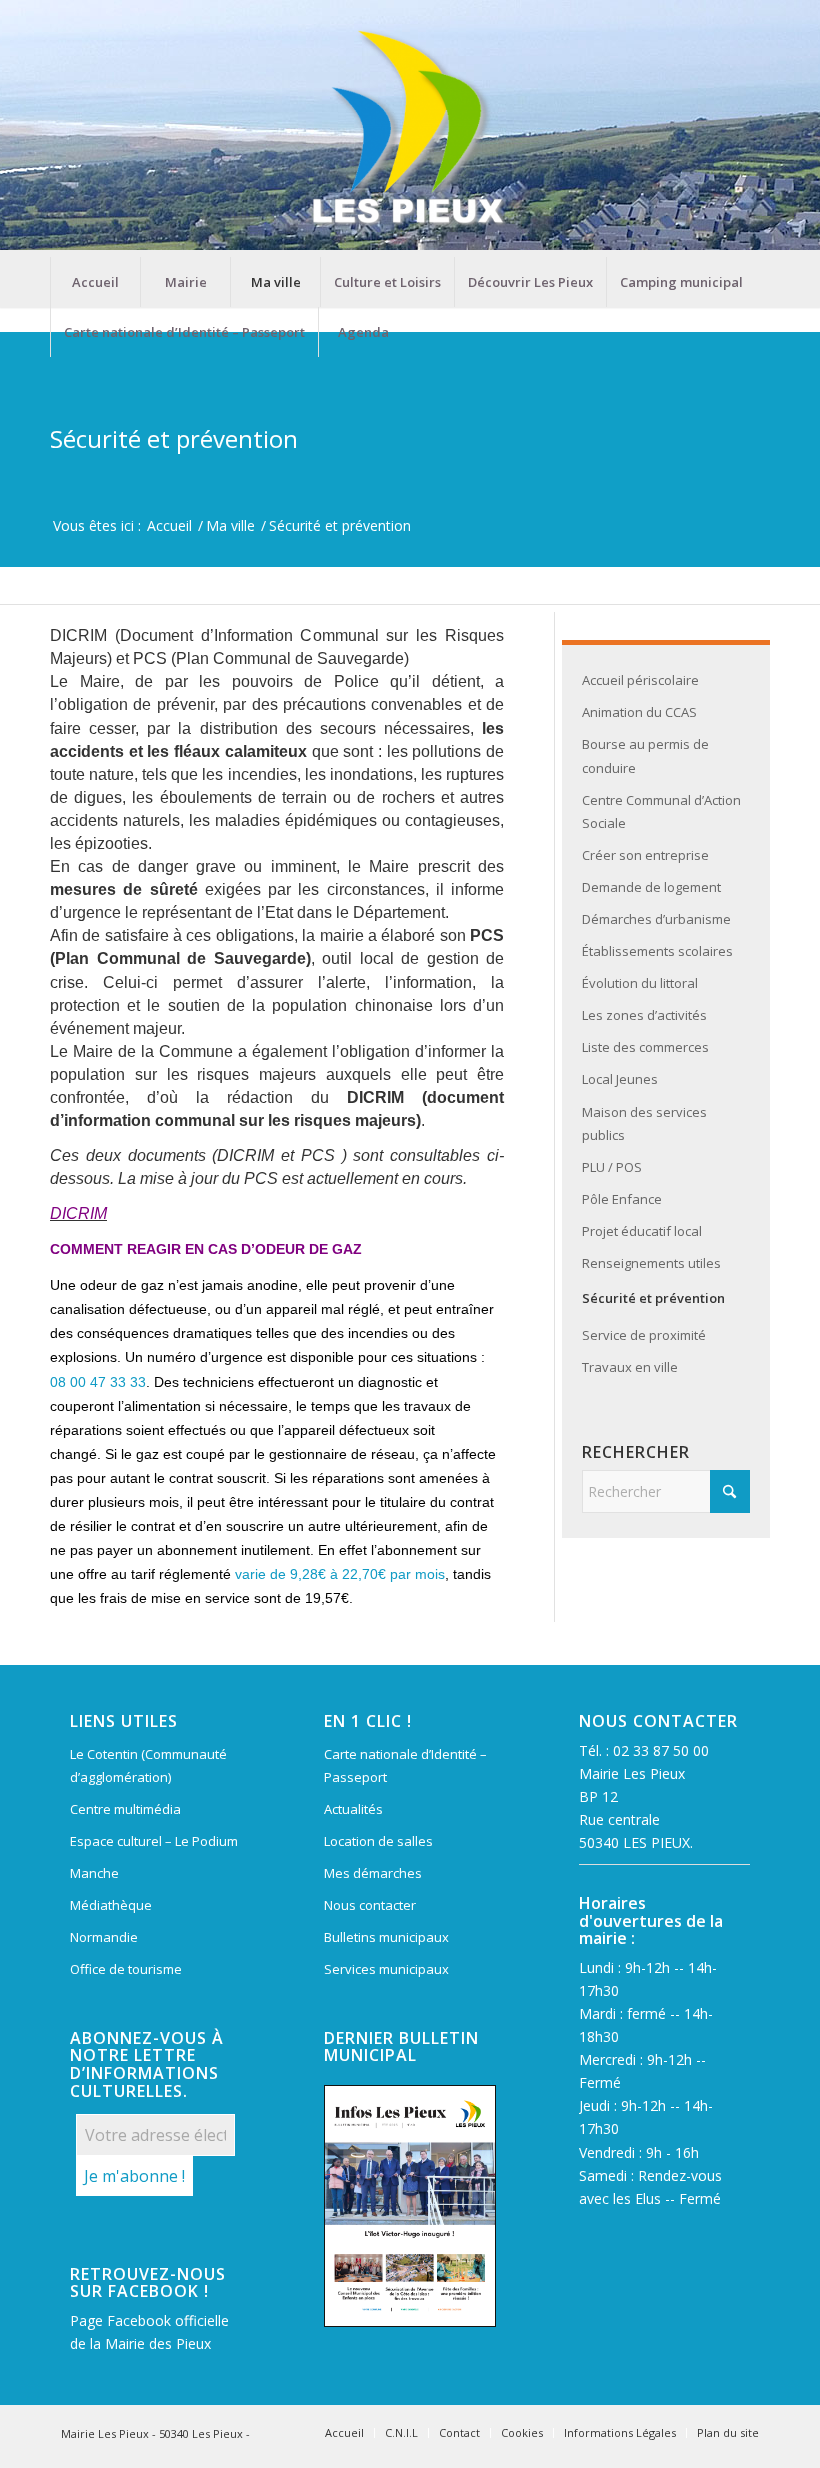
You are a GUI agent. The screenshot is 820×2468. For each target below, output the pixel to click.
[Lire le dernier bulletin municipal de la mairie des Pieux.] (409, 2206)
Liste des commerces (645, 1047)
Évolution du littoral (640, 983)
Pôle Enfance (622, 1199)
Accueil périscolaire (640, 680)
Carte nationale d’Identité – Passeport (405, 1765)
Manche (94, 1873)
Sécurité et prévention (174, 438)
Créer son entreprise (645, 855)
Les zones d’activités (644, 1015)
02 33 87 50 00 (661, 1750)
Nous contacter (370, 1905)
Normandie (104, 1937)
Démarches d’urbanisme (656, 919)
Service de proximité (644, 1335)
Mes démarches (373, 1873)
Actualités (353, 1809)
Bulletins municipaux (386, 1937)
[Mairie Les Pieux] (410, 128)
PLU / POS (612, 1167)
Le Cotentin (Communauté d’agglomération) (148, 1765)
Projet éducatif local (642, 1231)
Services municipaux (386, 1969)
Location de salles (378, 1841)
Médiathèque (111, 1905)
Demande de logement (651, 887)
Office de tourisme (126, 1969)
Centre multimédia (125, 1809)
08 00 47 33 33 (98, 1382)
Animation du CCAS (639, 712)
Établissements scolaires (657, 951)
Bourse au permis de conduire (645, 755)
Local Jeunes (620, 1079)
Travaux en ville (630, 1367)
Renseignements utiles (651, 1263)
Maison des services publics (644, 1123)
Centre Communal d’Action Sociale (661, 811)
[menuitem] (95, 282)
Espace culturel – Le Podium (154, 1841)
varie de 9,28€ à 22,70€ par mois (340, 1574)
